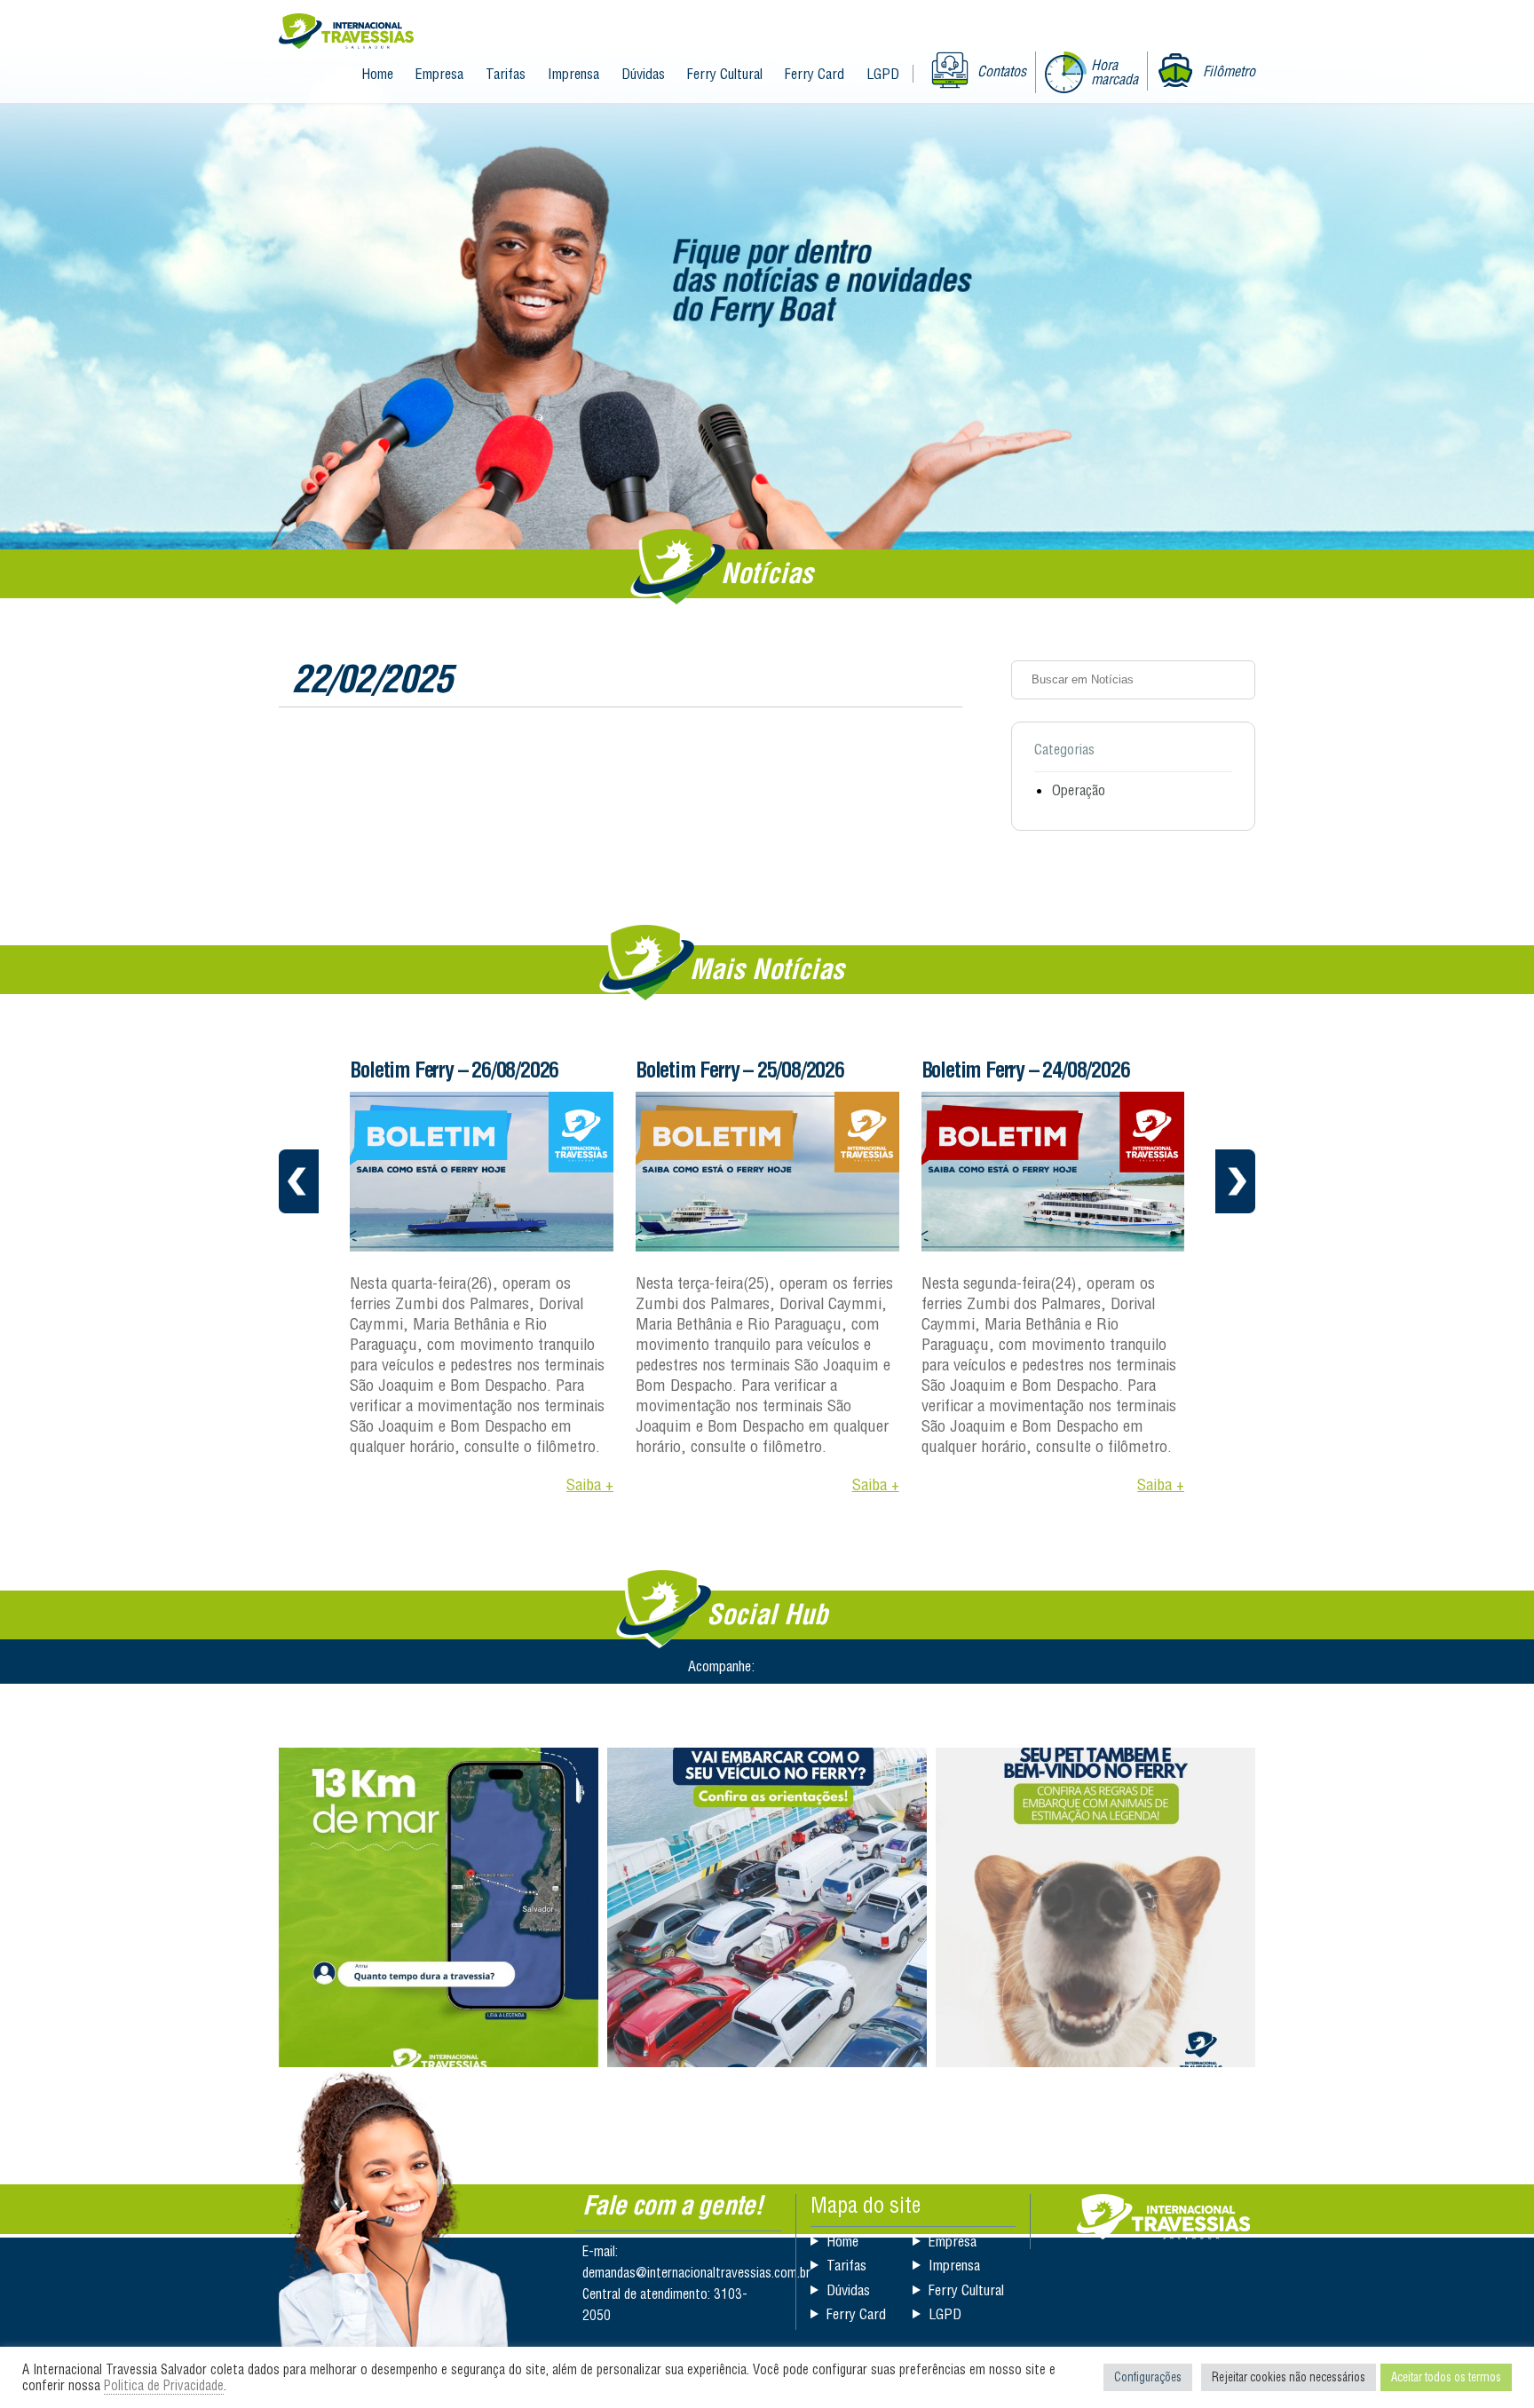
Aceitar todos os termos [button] (1446, 2377)
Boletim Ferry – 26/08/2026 (454, 1070)
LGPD (883, 74)
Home (377, 74)
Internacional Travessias (346, 32)
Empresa (439, 74)
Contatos (1002, 71)
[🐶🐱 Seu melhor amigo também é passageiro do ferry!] (1095, 1907)
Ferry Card (814, 74)
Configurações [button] (1148, 2377)
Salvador (1163, 2217)
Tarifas (506, 74)
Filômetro (1229, 71)
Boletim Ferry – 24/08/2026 (1026, 1070)
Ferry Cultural (725, 74)
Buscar (1236, 680)
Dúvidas (643, 74)
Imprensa (573, 74)
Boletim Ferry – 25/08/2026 (740, 1070)
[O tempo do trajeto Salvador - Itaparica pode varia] (439, 1907)
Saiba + (590, 1484)
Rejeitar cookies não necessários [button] (1289, 2377)
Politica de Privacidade (164, 2385)
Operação (1079, 790)
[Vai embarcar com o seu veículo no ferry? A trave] (767, 1907)
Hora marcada (1115, 72)
